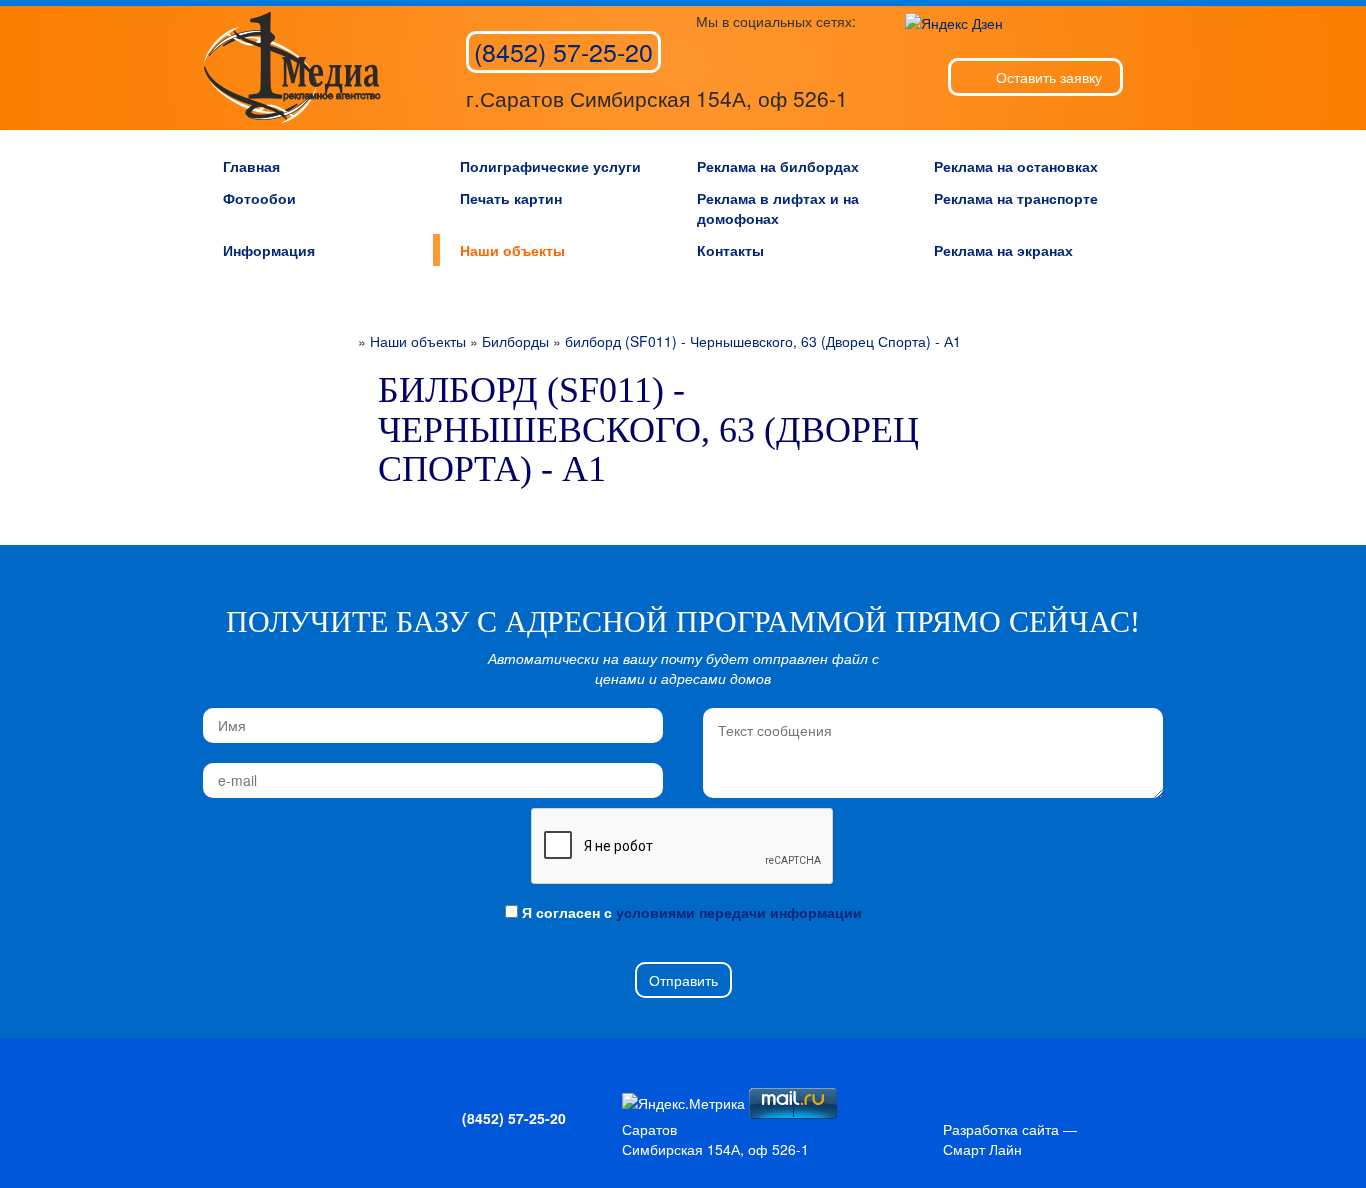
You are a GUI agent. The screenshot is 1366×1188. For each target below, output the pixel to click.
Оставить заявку (1049, 77)
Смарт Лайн (982, 1149)
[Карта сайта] (270, 1098)
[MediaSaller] (292, 67)
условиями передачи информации (739, 912)
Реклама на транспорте (1016, 198)
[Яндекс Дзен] (954, 21)
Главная (251, 166)
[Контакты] (303, 1098)
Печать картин (511, 198)
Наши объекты (512, 250)
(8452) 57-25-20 (563, 51)
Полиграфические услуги (550, 166)
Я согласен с (690, 912)
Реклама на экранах (1003, 250)
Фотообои (259, 198)
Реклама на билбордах (778, 166)
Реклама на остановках (1016, 166)
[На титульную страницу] (237, 1098)
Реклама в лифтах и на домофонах (778, 208)
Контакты (730, 250)
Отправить (683, 980)
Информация (269, 250)
